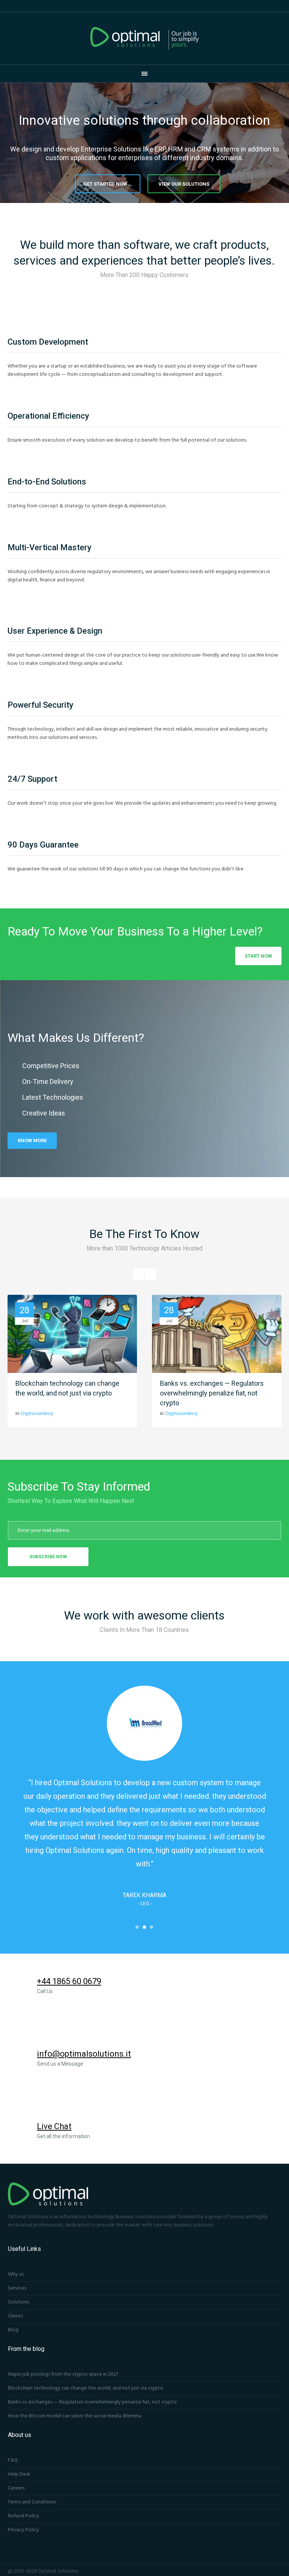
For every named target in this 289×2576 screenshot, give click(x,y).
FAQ (13, 2460)
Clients (15, 2316)
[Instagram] (227, 2571)
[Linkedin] (237, 2571)
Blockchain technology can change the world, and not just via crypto (86, 2388)
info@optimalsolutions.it (84, 2054)
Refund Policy (24, 2516)
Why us (16, 2274)
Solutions (18, 2302)
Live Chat (54, 2126)
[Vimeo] (267, 2571)
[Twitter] (247, 2571)
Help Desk (19, 2474)
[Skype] (277, 2571)
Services (17, 2288)
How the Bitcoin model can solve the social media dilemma (75, 2416)
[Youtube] (257, 2571)
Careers (16, 2488)
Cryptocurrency (37, 1413)
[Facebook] (216, 2571)
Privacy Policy (24, 2530)
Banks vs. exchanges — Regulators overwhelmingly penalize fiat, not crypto (212, 1393)
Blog (13, 2330)
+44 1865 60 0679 (69, 1981)
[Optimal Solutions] (144, 38)
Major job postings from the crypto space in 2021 (63, 2374)
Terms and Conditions (32, 2502)
